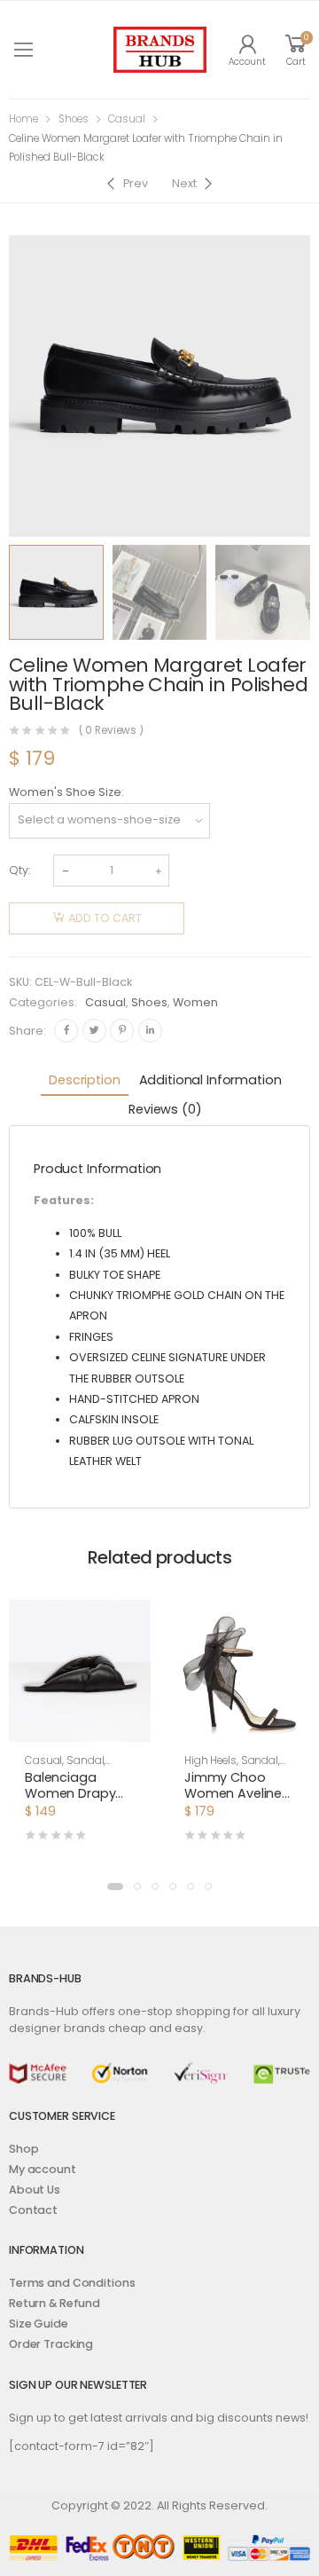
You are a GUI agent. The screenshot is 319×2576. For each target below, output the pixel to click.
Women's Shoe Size (65, 792)
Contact (33, 2210)
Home (23, 119)
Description (84, 1080)
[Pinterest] (122, 1031)
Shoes (74, 119)
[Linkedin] (150, 1031)
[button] (115, 1887)
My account (43, 2169)
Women (195, 1002)
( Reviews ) (112, 731)
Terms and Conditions (72, 2283)
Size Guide (39, 2324)
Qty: (19, 870)
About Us (35, 2190)
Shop (24, 2149)
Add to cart (105, 918)
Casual (127, 119)
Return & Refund (54, 2303)
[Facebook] (66, 1031)
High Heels (210, 1761)
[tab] (84, 1081)
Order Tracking (51, 2344)
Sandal (85, 1761)
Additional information (210, 1080)
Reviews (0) (165, 1109)
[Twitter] (94, 1031)
